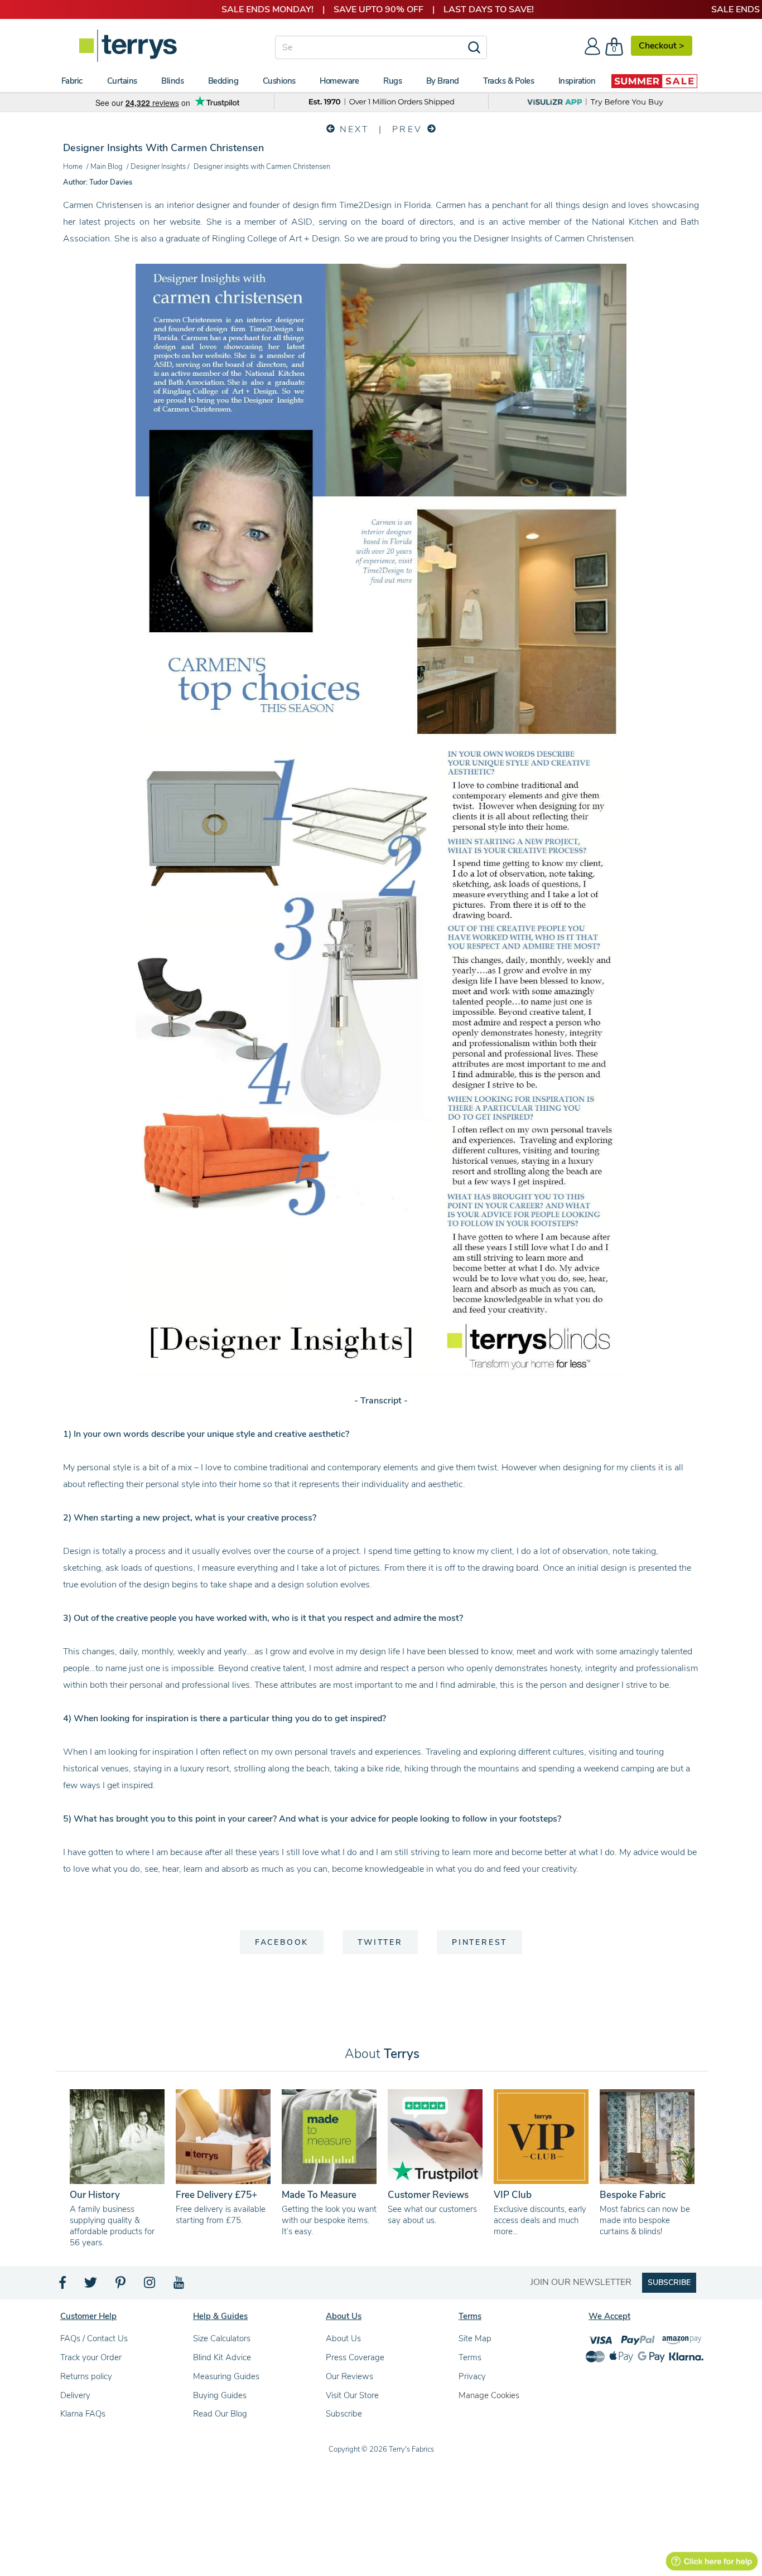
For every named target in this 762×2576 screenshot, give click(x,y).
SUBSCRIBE (669, 2282)
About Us (343, 2338)
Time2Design (365, 205)
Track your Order (91, 2357)
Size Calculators (222, 2338)
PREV (409, 129)
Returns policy (86, 2376)
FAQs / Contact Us (94, 2338)
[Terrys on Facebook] (63, 2286)
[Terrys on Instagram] (150, 2286)
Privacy (472, 2376)
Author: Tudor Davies (98, 182)
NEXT (353, 129)
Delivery (75, 2395)
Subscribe (344, 2414)
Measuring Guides (226, 2376)
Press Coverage (355, 2357)
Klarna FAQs (83, 2414)
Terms (470, 2357)
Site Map (475, 2338)
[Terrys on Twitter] (91, 2286)
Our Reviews (349, 2376)
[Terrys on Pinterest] (121, 2286)
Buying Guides (220, 2395)
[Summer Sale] (654, 81)
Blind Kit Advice (222, 2357)
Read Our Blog (220, 2414)
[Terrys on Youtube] (180, 2286)
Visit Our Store (352, 2395)
